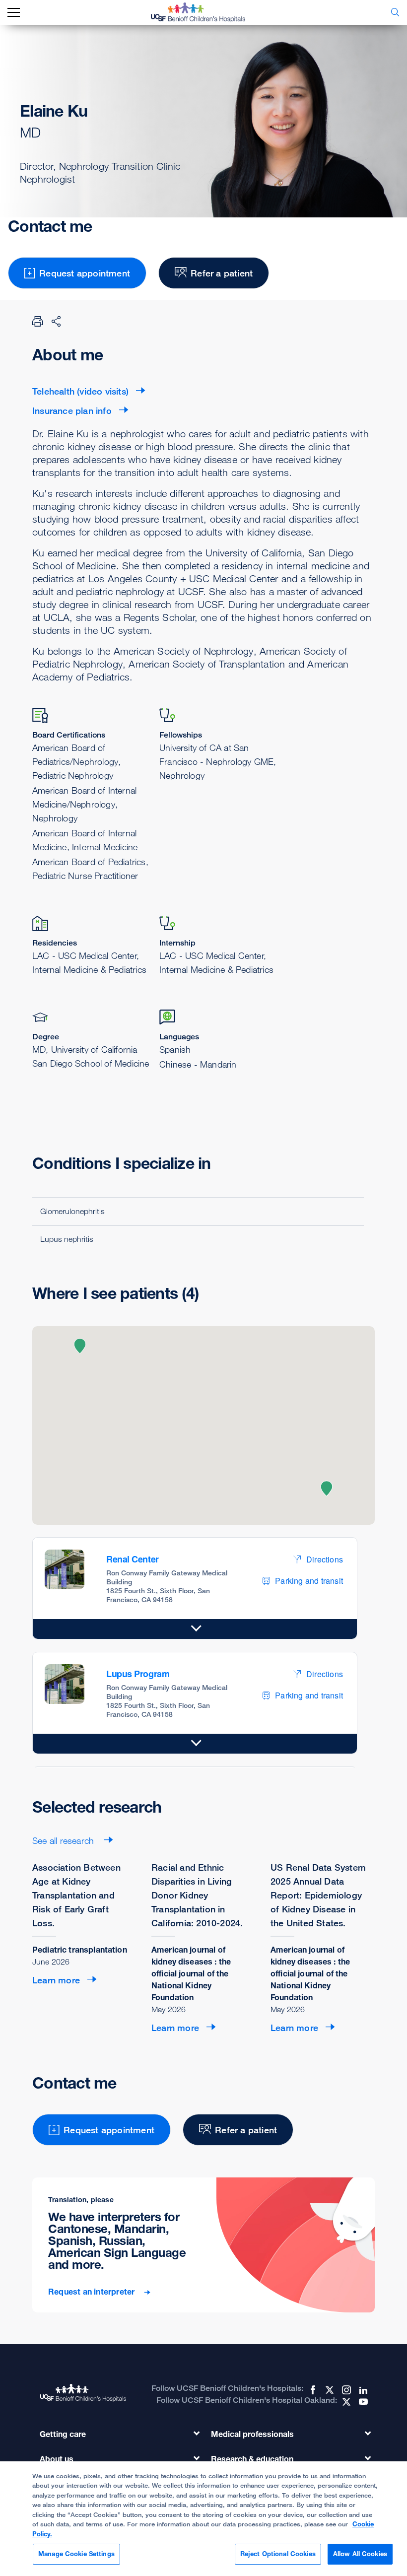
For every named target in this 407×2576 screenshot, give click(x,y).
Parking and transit (309, 1581)
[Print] (38, 321)
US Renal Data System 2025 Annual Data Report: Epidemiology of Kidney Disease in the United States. (318, 1895)
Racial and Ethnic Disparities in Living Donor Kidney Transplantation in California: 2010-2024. (197, 1895)
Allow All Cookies (360, 2554)
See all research (64, 1840)
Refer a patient (222, 273)
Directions (325, 1559)
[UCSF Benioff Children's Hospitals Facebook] (312, 2390)
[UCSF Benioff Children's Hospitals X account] (329, 2390)
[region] (203, 2519)
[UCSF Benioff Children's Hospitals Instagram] (345, 2390)
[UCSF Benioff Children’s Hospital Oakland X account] (345, 2402)
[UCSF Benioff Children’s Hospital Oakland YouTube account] (362, 2402)
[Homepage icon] (205, 12)
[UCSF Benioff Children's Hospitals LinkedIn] (362, 2390)
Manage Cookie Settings (76, 2554)
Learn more (56, 1980)
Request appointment (85, 273)
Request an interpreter (93, 2292)
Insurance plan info (72, 410)
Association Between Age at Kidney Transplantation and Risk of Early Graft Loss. (76, 1895)
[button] (80, 1346)
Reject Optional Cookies (278, 2554)
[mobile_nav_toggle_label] (14, 13)
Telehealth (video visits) (80, 391)
